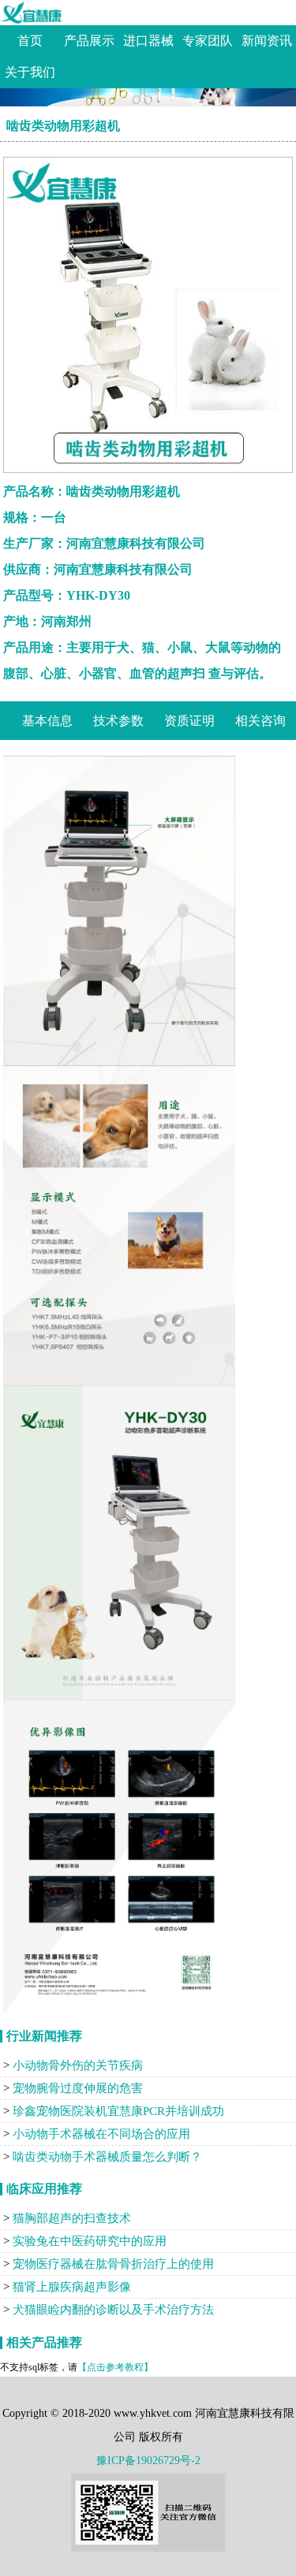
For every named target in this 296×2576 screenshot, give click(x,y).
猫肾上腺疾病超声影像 (72, 2287)
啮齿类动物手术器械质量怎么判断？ (107, 2157)
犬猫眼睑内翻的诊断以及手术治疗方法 (113, 2310)
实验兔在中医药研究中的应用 (90, 2241)
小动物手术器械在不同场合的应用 (101, 2134)
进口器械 (148, 41)
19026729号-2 (168, 2461)
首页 (30, 41)
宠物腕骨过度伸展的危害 (78, 2088)
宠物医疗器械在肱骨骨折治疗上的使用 (113, 2264)
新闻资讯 (267, 41)
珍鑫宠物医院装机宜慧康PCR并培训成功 (118, 2111)
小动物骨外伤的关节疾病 (78, 2065)
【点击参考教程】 (115, 2367)
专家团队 (208, 41)
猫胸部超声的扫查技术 (72, 2218)
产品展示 (89, 41)
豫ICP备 (116, 2461)
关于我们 (30, 72)
